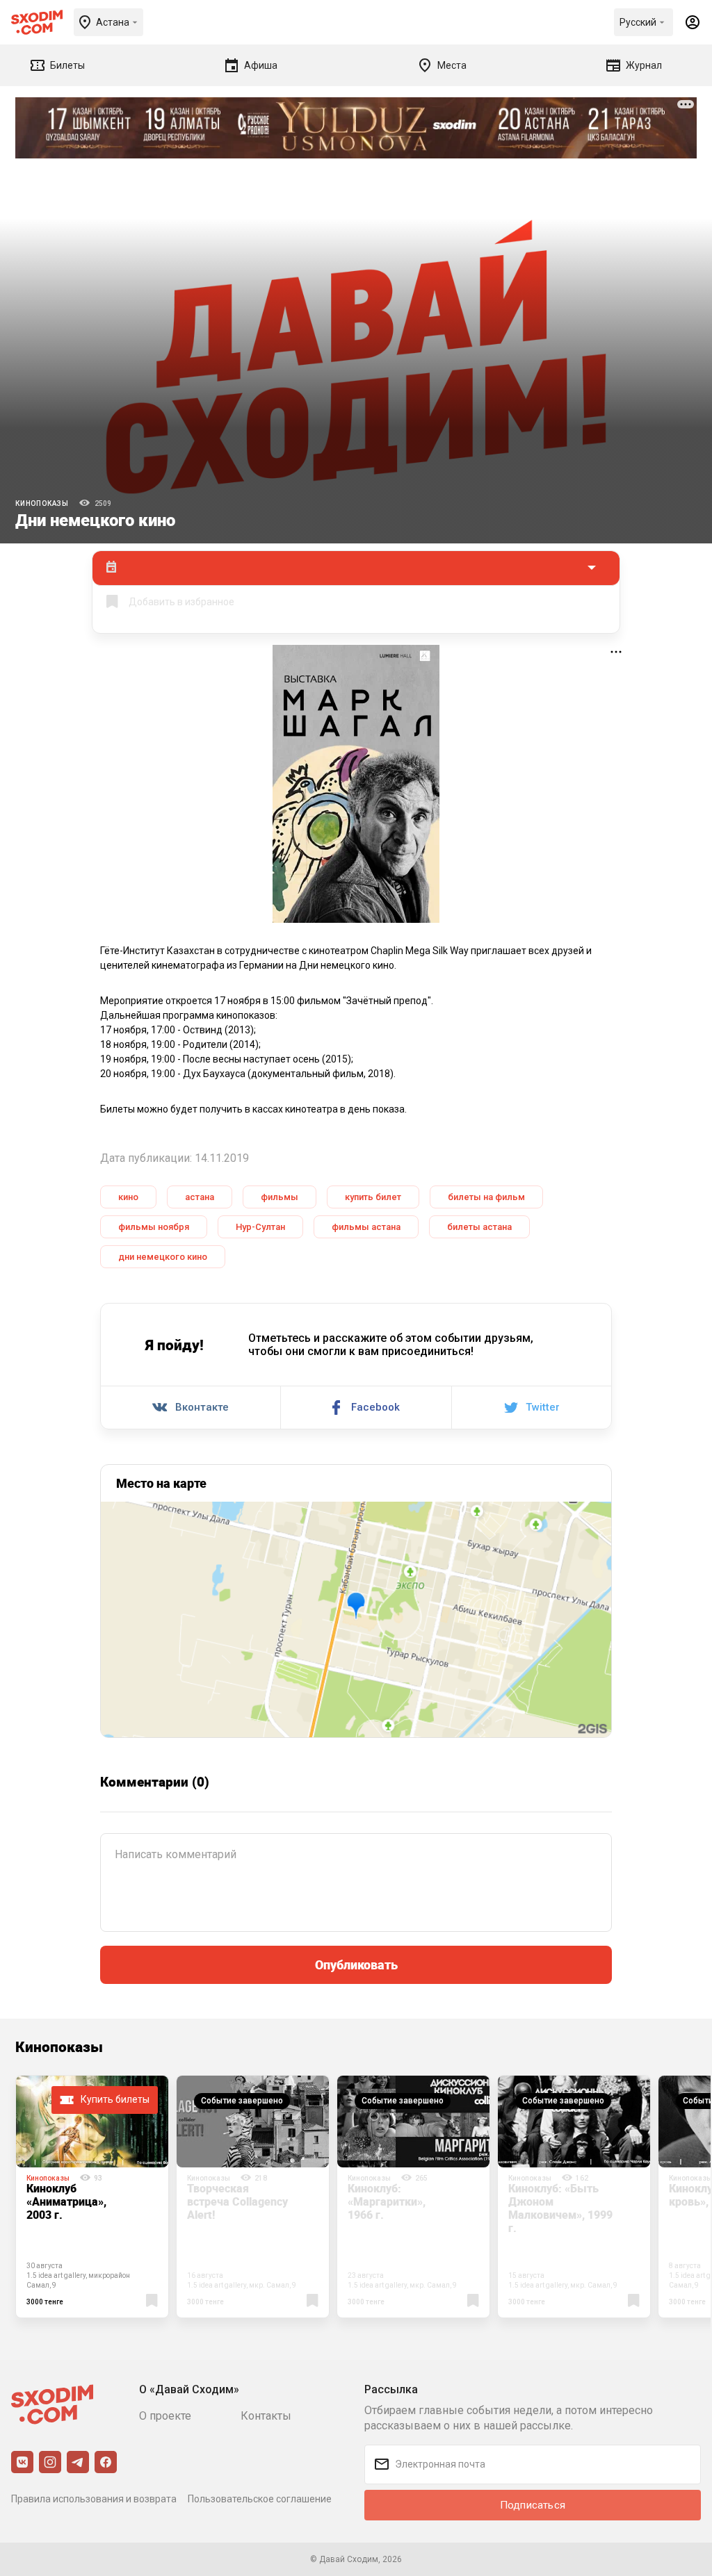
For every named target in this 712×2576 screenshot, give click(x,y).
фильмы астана (366, 1227)
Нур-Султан (260, 1227)
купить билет (373, 1197)
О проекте (165, 2416)
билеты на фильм (486, 1197)
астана (200, 1197)
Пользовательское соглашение (260, 2499)
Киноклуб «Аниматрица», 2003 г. (66, 2201)
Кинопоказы (42, 503)
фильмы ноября (154, 1227)
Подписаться (533, 2505)
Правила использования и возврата (94, 2499)
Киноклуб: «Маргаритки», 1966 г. (387, 2201)
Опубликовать (356, 1964)
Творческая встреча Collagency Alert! (237, 2201)
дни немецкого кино (163, 1257)
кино (128, 1197)
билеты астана (479, 1227)
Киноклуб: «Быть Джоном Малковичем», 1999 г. (560, 2208)
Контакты (266, 2416)
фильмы (280, 1197)
